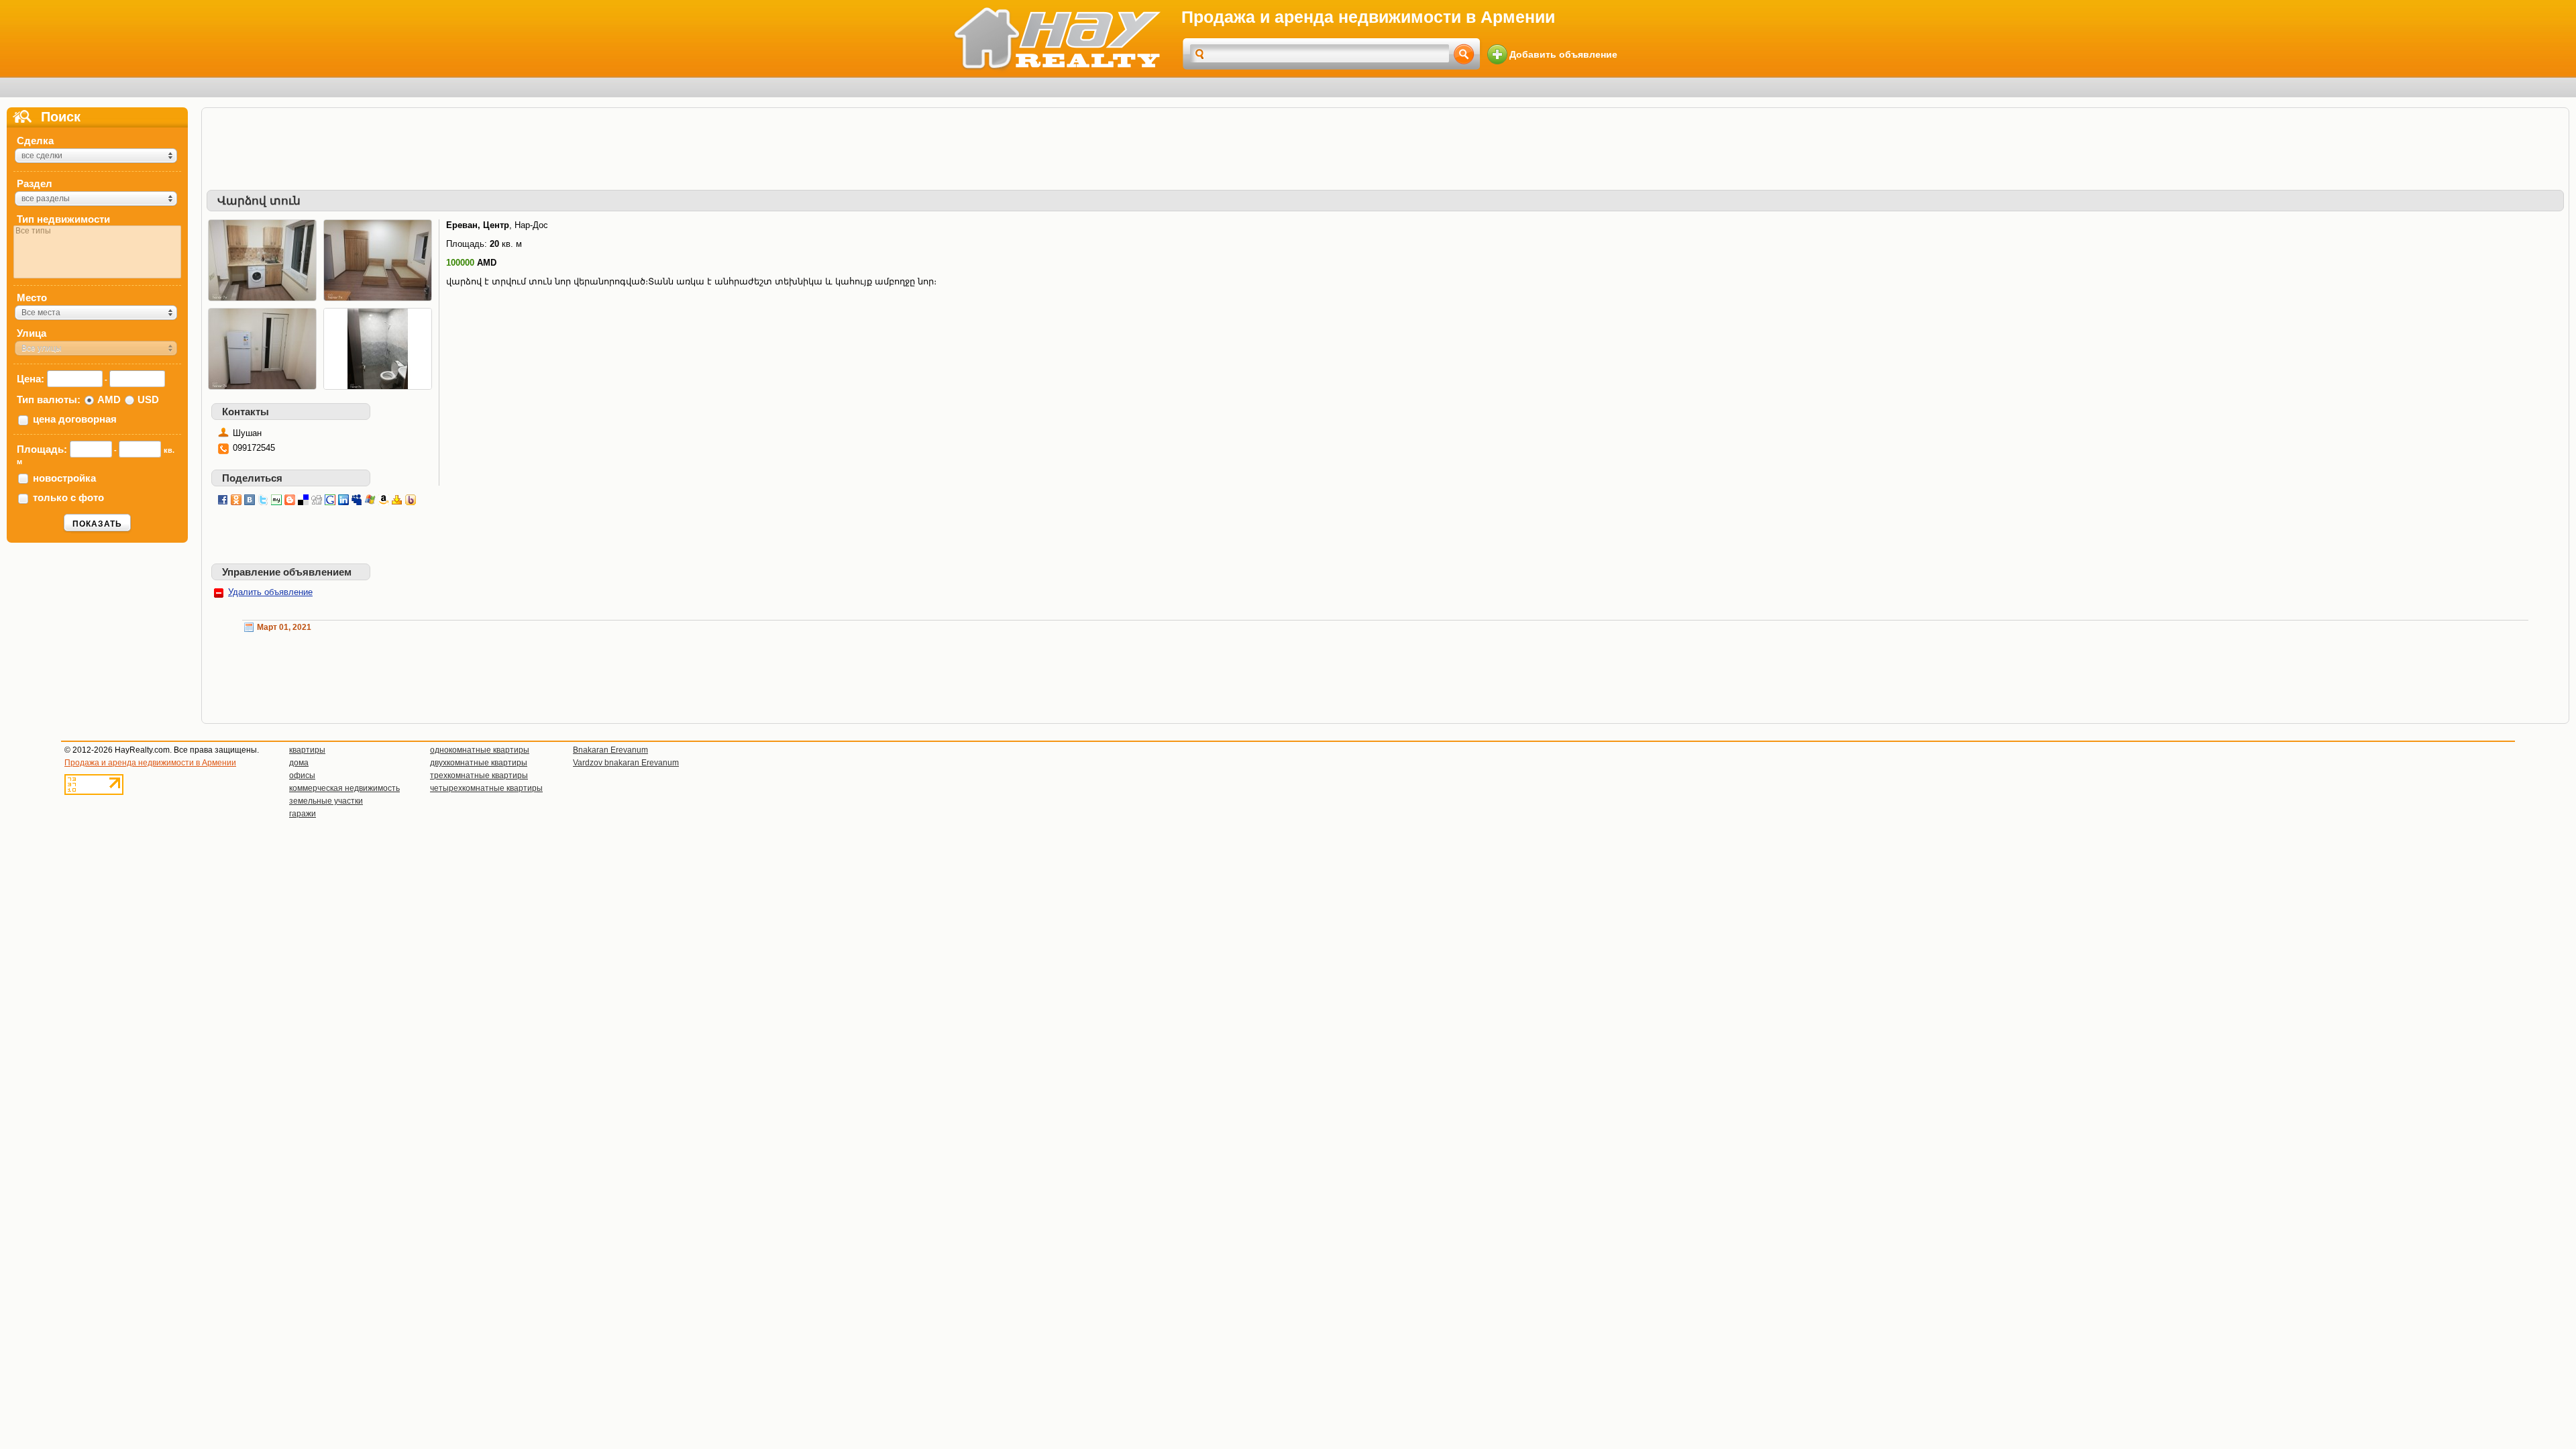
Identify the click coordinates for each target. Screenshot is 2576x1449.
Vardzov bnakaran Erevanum (626, 763)
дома (299, 763)
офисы (302, 775)
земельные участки (326, 801)
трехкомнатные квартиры (479, 775)
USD (148, 399)
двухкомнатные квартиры (479, 763)
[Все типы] (97, 231)
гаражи (303, 814)
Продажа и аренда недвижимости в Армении (150, 763)
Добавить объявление (1563, 54)
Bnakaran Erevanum (610, 750)
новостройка (64, 478)
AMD (109, 399)
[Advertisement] (1385, 143)
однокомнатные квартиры (480, 750)
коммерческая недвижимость (344, 788)
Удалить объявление (270, 592)
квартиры (307, 750)
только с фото (68, 497)
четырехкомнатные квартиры (486, 788)
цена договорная (75, 419)
